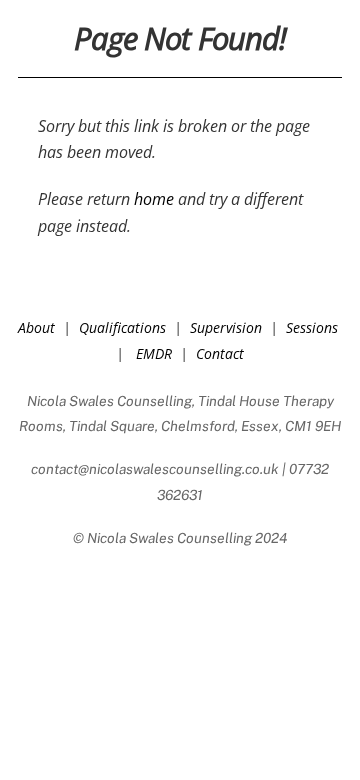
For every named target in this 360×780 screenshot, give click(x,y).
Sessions (312, 327)
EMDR (154, 353)
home (154, 199)
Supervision (226, 327)
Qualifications (122, 327)
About (36, 327)
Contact (220, 353)
